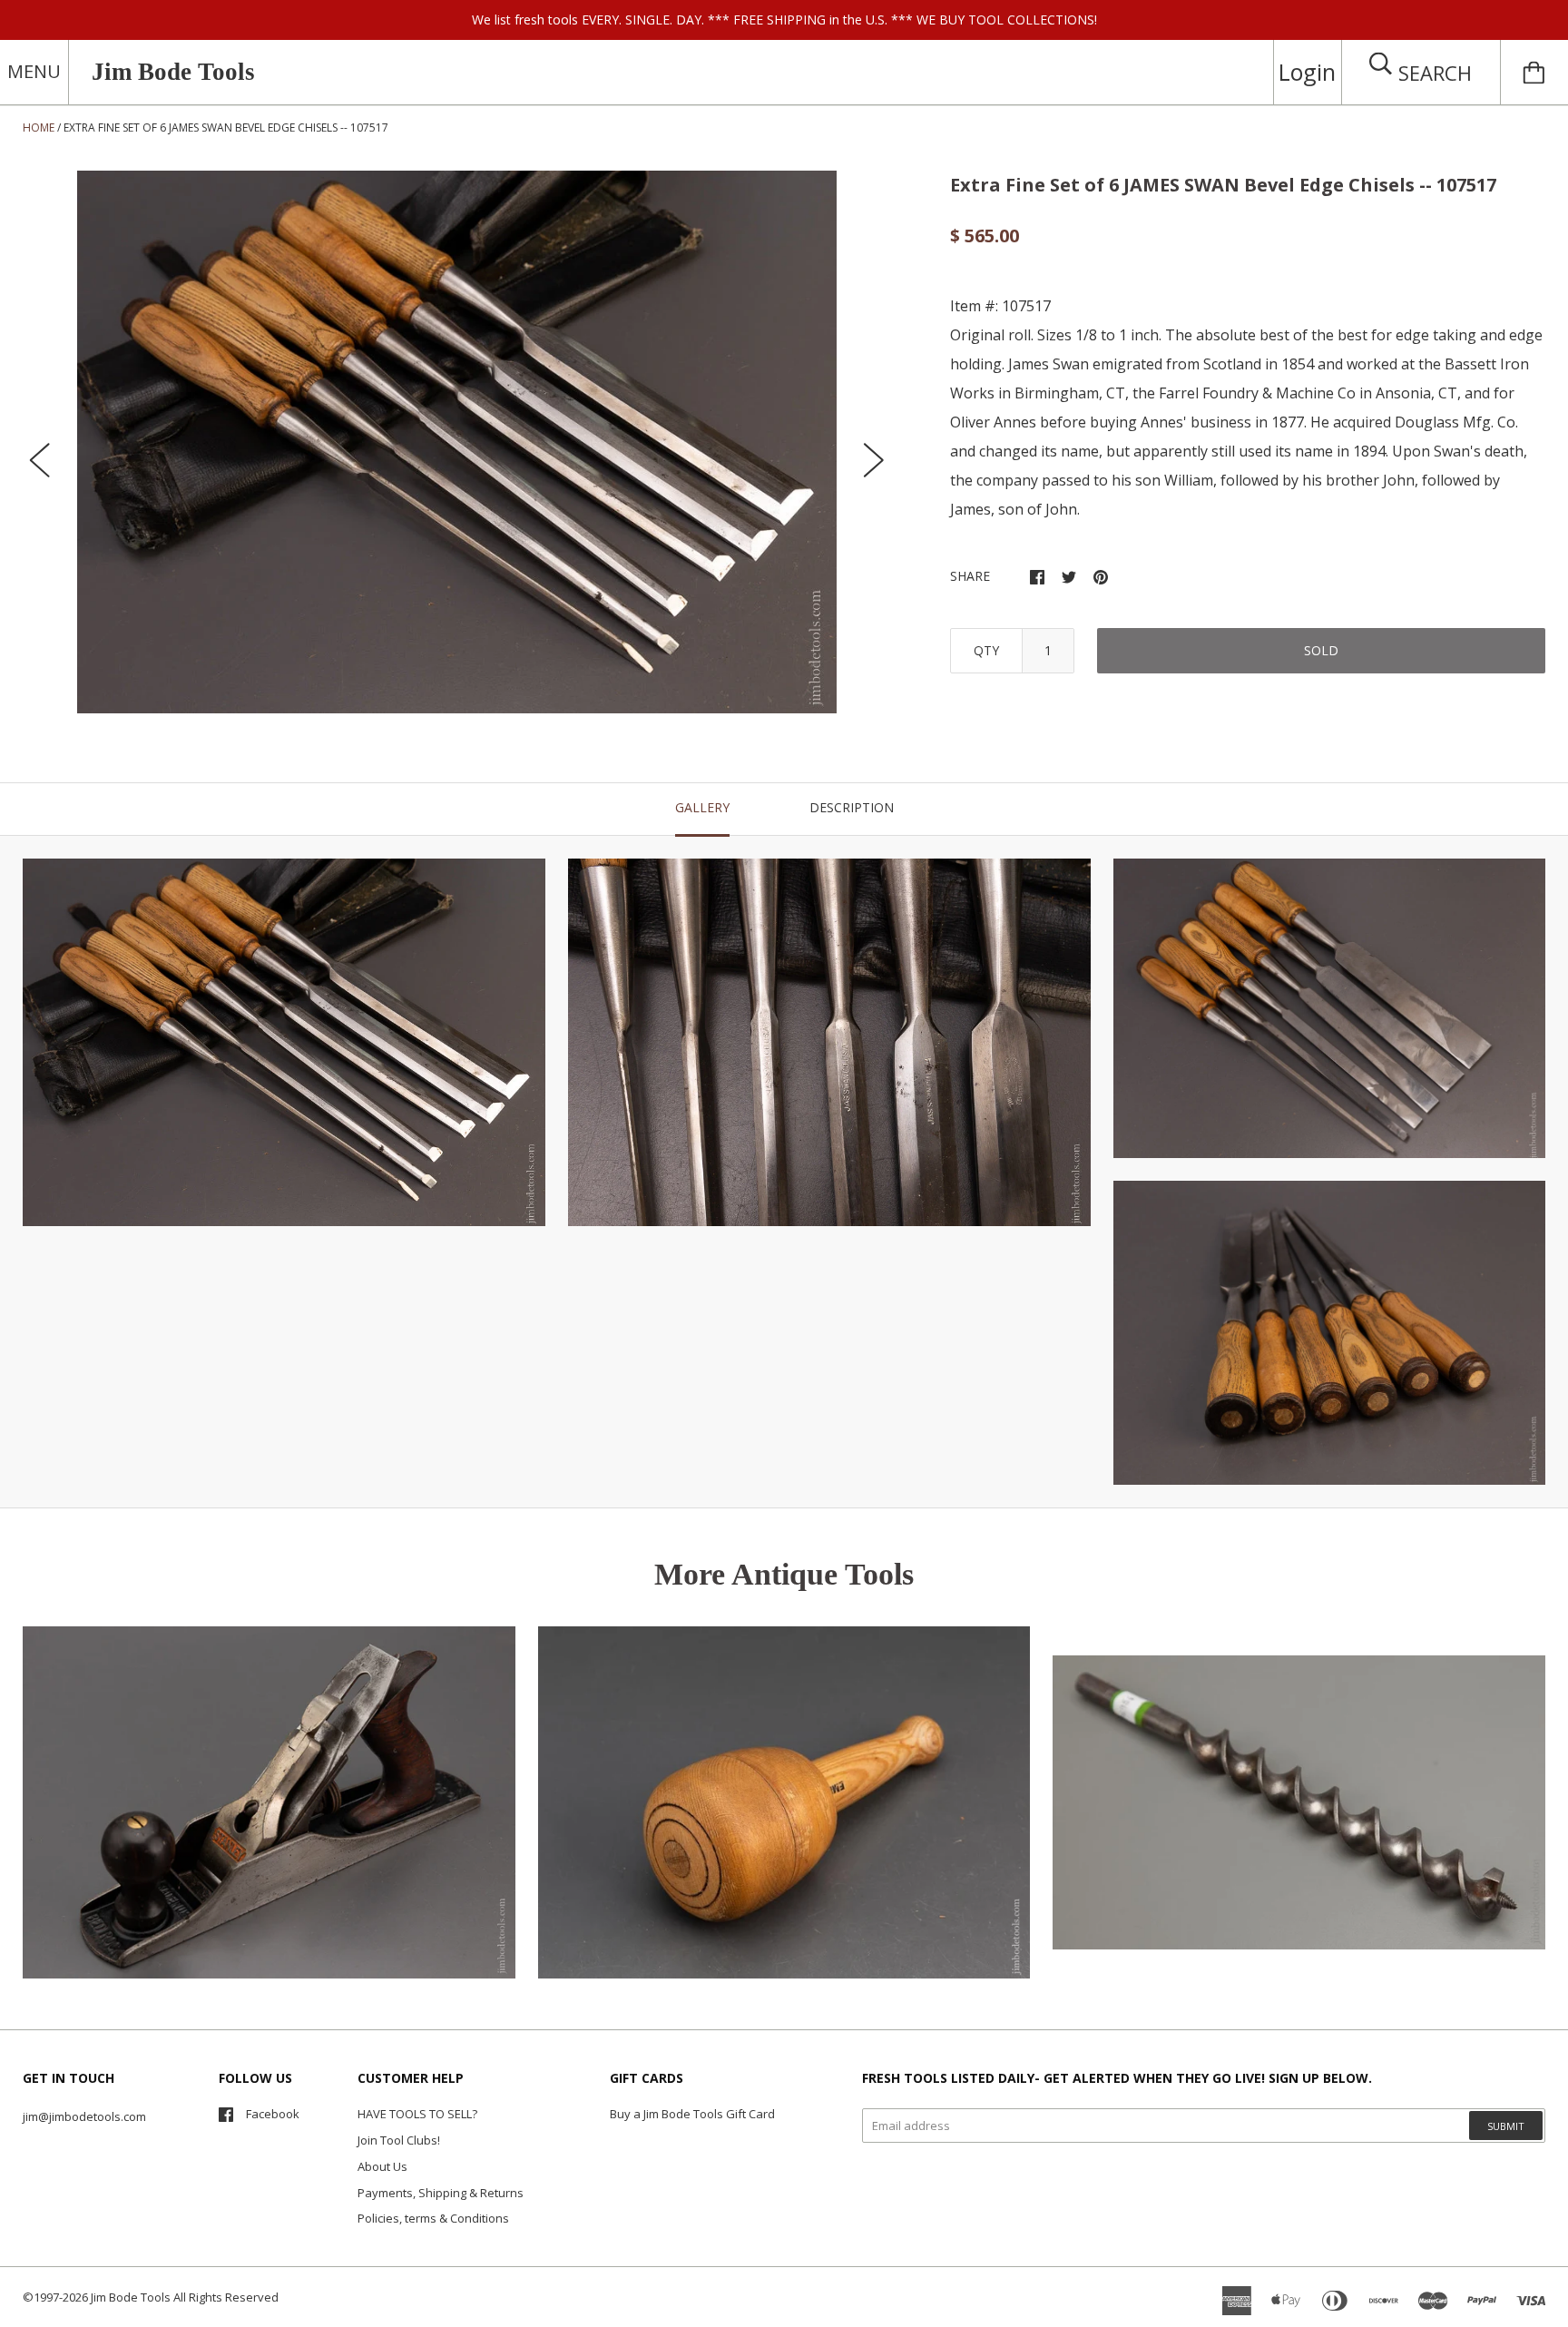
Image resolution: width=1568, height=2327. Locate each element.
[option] (457, 442)
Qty (986, 650)
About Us (382, 2166)
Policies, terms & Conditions (433, 2218)
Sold (1321, 650)
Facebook (273, 2114)
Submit (1506, 2126)
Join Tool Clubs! (399, 2140)
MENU (34, 71)
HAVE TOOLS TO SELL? (417, 2114)
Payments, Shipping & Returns (441, 2193)
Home (39, 128)
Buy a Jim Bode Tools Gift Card (692, 2114)
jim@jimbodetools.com (84, 2116)
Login (1307, 72)
